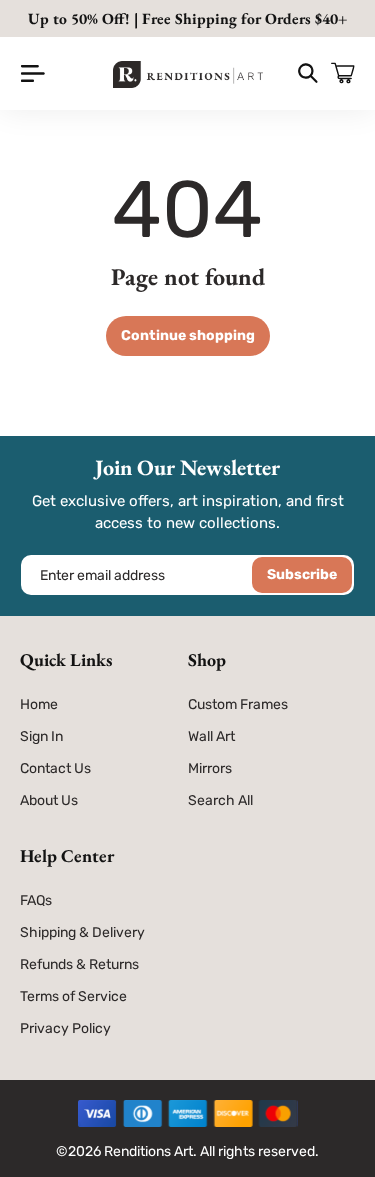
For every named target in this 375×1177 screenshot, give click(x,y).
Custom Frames (238, 704)
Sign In (41, 736)
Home (39, 704)
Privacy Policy (65, 1028)
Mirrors (210, 768)
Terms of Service (73, 996)
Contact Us (55, 768)
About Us (49, 800)
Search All (220, 800)
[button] (32, 73)
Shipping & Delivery (82, 932)
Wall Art (211, 736)
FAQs (36, 900)
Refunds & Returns (79, 964)
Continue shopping (188, 335)
